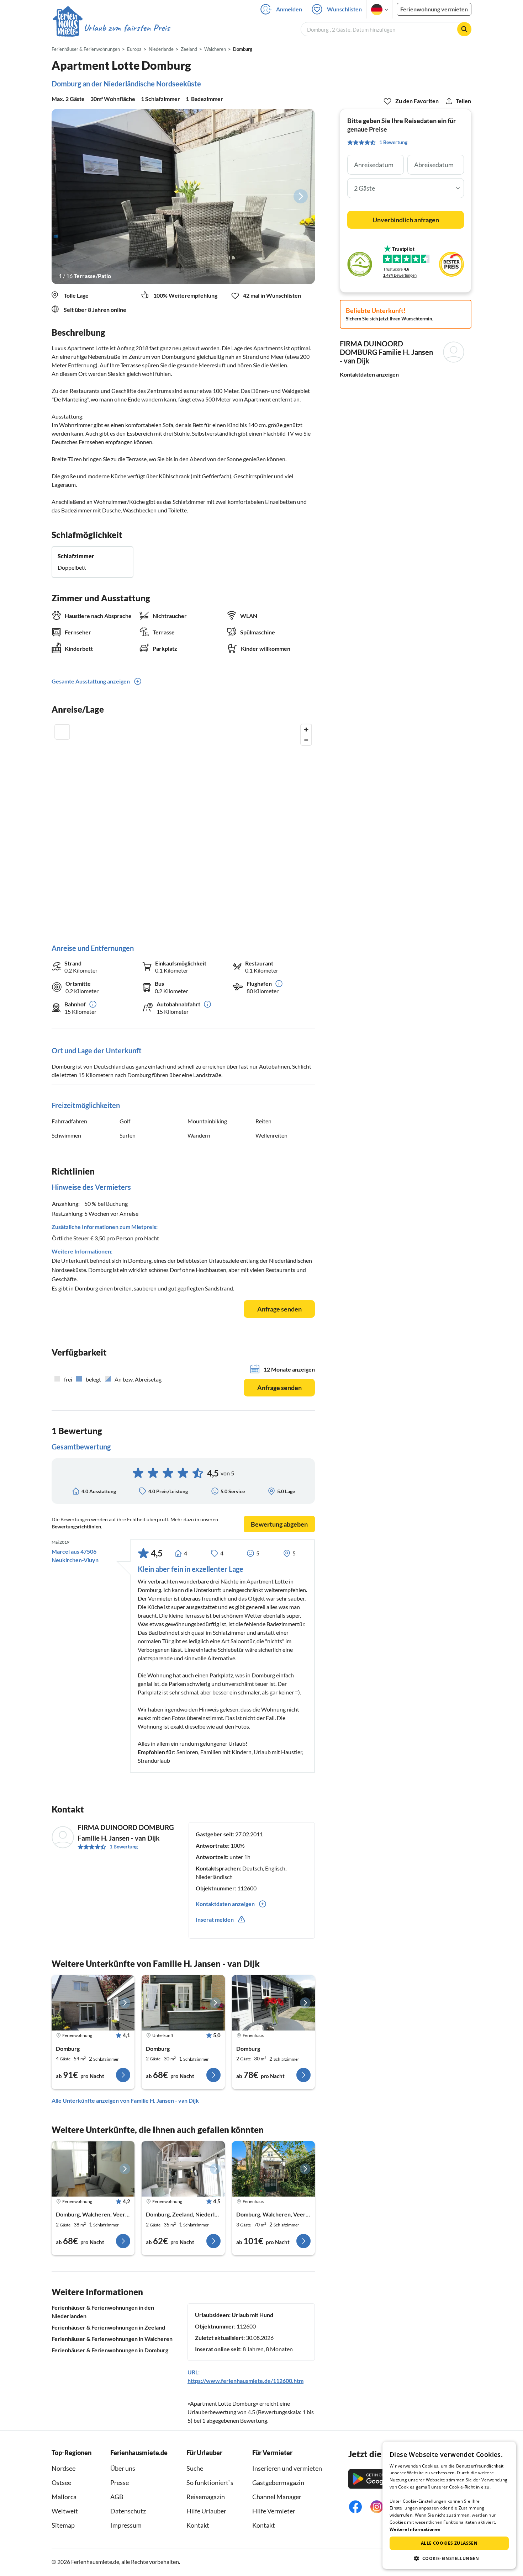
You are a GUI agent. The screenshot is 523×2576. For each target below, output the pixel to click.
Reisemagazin (206, 2497)
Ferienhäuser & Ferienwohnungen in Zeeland (108, 2327)
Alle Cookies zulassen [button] (449, 2543)
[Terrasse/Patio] (183, 196)
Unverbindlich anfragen (406, 220)
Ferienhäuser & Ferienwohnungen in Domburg (110, 2350)
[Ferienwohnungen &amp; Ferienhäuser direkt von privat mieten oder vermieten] (111, 28)
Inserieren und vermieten (287, 2468)
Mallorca (64, 2497)
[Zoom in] (306, 730)
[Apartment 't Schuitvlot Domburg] (183, 2003)
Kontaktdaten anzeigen (369, 374)
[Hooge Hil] (273, 2169)
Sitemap (63, 2525)
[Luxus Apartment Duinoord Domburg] (273, 2003)
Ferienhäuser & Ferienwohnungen (86, 49)
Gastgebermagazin (278, 2482)
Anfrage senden (279, 1309)
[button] (449, 2558)
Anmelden (289, 9)
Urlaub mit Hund (252, 2315)
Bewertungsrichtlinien (76, 1526)
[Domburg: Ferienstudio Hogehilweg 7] (183, 2169)
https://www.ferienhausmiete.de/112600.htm (245, 2381)
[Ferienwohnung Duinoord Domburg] (93, 2003)
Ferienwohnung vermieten (434, 9)
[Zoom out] (306, 740)
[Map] (183, 827)
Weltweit (65, 2511)
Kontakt (198, 2525)
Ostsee (61, 2482)
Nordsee (64, 2468)
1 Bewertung (124, 1846)
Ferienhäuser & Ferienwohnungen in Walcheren (112, 2339)
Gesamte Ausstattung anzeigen (91, 681)
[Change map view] (62, 732)
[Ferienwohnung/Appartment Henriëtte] (93, 2169)
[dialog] (449, 2505)
